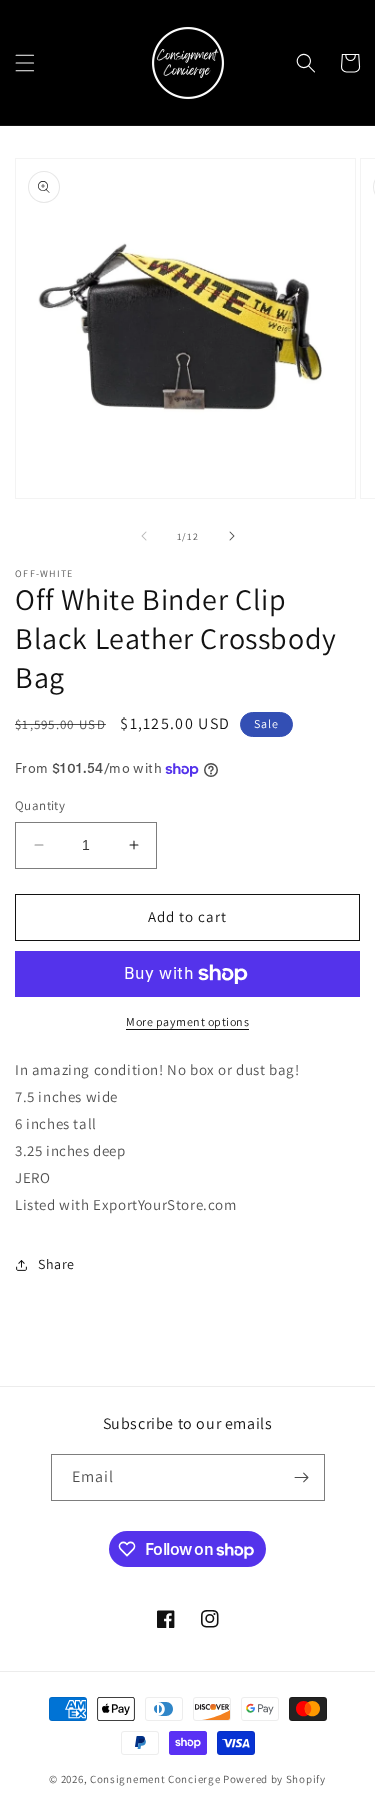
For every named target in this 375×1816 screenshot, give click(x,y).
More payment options (187, 1021)
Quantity (40, 805)
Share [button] (56, 1264)
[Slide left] (144, 536)
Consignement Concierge (155, 1779)
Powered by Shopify (274, 1779)
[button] (25, 63)
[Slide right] (232, 536)
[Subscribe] (302, 1477)
